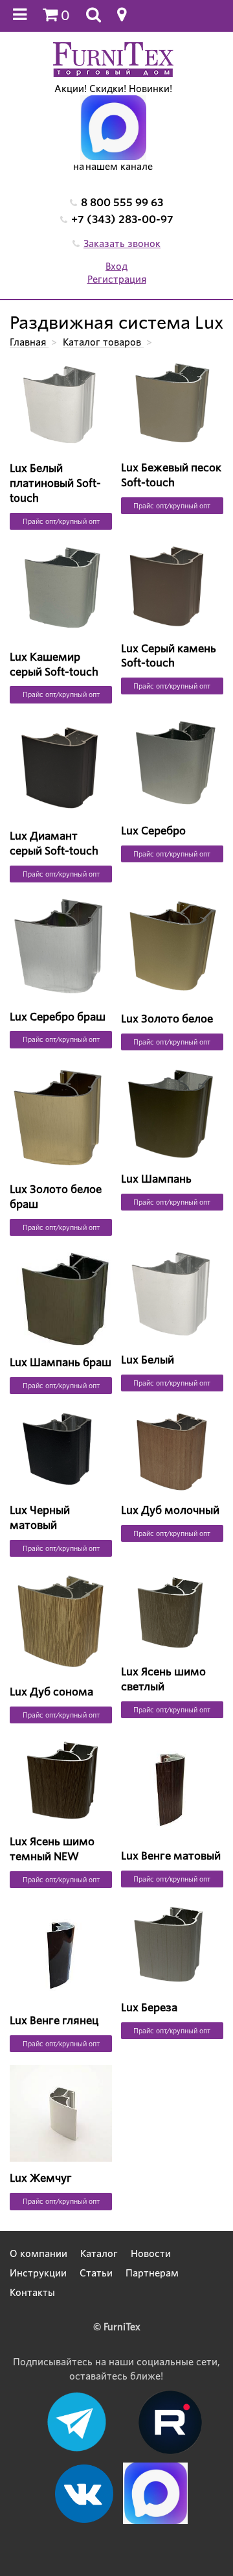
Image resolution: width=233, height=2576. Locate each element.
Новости (151, 2254)
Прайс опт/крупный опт (61, 521)
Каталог (99, 2254)
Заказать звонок (122, 244)
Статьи (96, 2273)
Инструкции (38, 2273)
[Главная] (113, 59)
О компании (39, 2254)
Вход (116, 266)
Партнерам (152, 2273)
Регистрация (117, 279)
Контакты (32, 2293)
